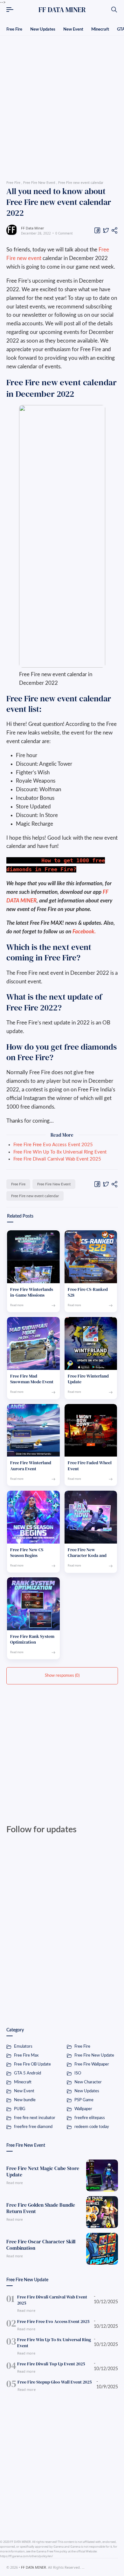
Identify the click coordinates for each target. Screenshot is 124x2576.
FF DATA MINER (62, 10)
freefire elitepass (90, 2118)
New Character (88, 2082)
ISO (78, 2073)
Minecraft (100, 29)
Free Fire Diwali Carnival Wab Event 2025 (57, 1159)
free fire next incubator (35, 2118)
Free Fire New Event (54, 1184)
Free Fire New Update (94, 2055)
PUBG (20, 2109)
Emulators (23, 2047)
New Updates (43, 29)
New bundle (25, 2100)
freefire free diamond (33, 2127)
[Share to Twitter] (106, 230)
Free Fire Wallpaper (92, 2064)
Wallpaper (83, 2109)
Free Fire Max (26, 2055)
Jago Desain (109, 2567)
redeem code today (92, 2127)
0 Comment (64, 233)
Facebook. (84, 932)
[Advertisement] (62, 106)
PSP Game (84, 2100)
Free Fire (14, 29)
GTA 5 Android (28, 2073)
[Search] (114, 10)
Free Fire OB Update (32, 2064)
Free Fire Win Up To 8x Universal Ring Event (60, 1152)
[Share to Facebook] (97, 230)
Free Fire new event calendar (35, 1196)
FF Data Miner (33, 228)
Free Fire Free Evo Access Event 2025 (53, 1145)
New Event (73, 29)
